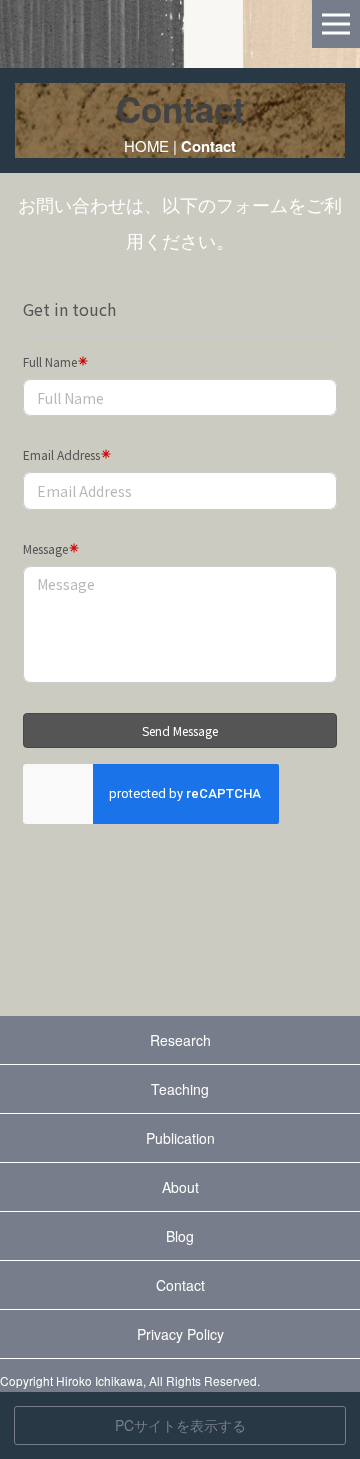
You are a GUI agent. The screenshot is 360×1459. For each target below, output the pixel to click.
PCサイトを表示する (180, 1425)
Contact (180, 1285)
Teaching (180, 1089)
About (180, 1187)
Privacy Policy (180, 1334)
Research (180, 1040)
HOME (146, 145)
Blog (180, 1236)
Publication (180, 1138)
